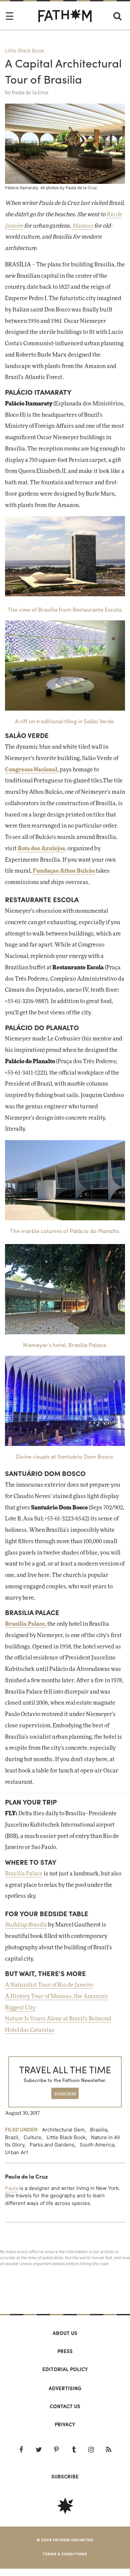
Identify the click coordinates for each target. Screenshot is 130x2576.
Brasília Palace (25, 1624)
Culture (32, 2137)
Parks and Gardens (52, 2145)
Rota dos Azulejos (41, 849)
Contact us (65, 2406)
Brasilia (99, 2130)
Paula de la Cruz (30, 93)
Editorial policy (65, 2369)
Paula (11, 2188)
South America (97, 2145)
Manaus (82, 226)
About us (65, 2333)
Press (65, 2351)
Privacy (65, 2424)
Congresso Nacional (31, 770)
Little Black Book (24, 51)
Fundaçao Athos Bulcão (64, 871)
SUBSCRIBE (65, 2094)
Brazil (12, 2137)
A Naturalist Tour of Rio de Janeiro (49, 1985)
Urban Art (16, 2152)
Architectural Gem (63, 2130)
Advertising (65, 2388)
